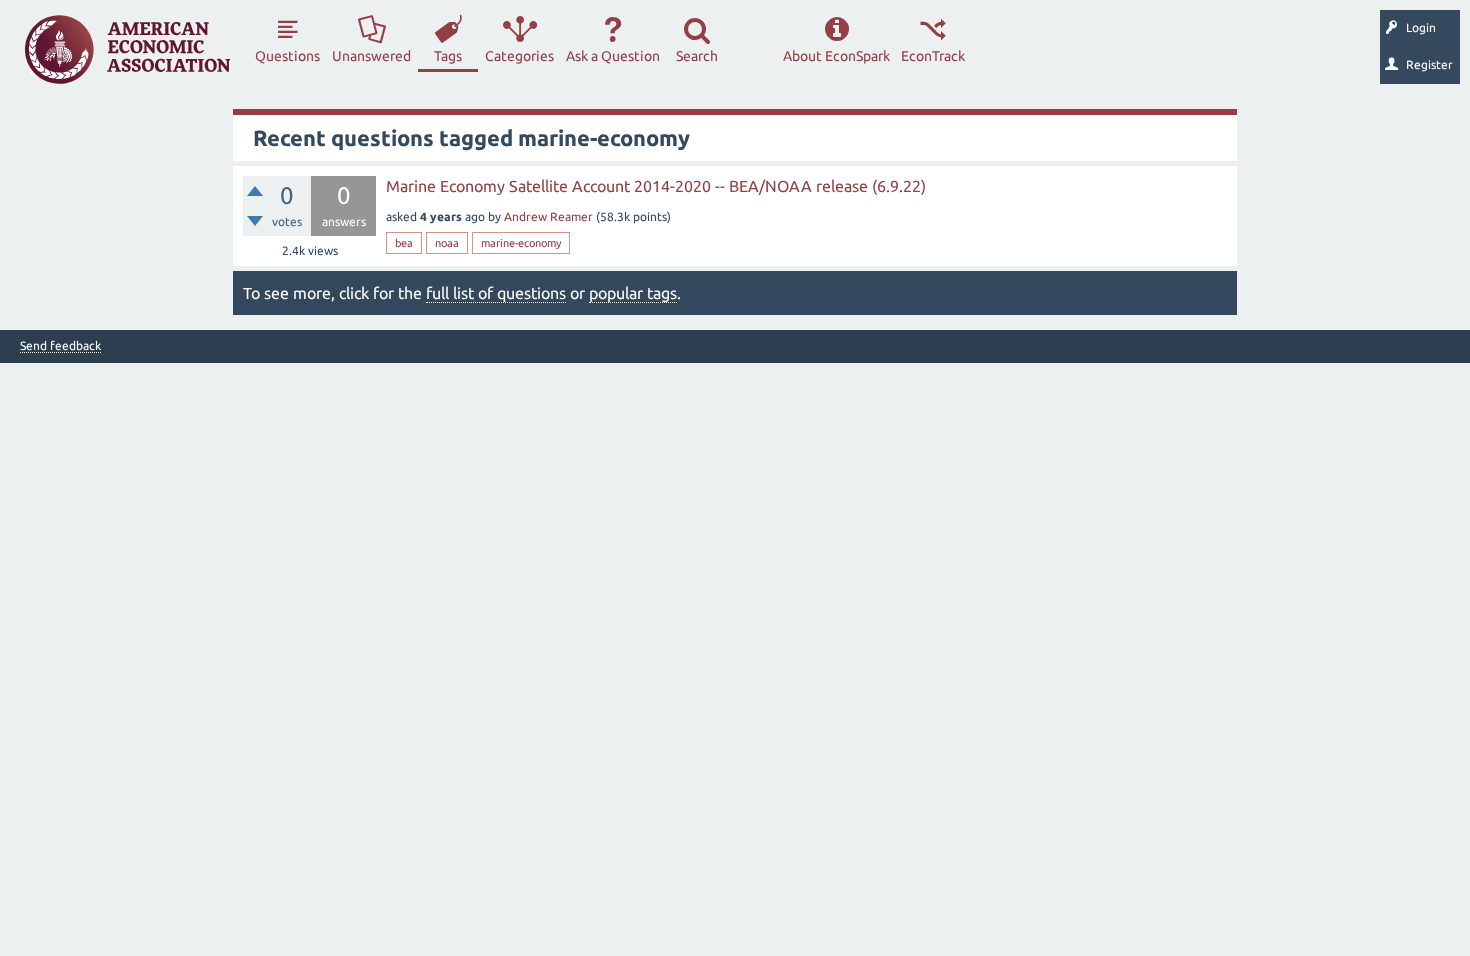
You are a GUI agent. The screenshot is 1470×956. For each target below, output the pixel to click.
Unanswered (371, 56)
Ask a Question (613, 56)
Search (697, 56)
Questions (287, 56)
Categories (519, 56)
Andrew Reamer (548, 216)
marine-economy (521, 243)
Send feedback (60, 346)
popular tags (633, 293)
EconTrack (933, 56)
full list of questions (496, 293)
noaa (447, 243)
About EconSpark (836, 56)
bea (404, 243)
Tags (448, 56)
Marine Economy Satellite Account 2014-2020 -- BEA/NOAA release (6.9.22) (656, 186)
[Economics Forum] (127, 49)
